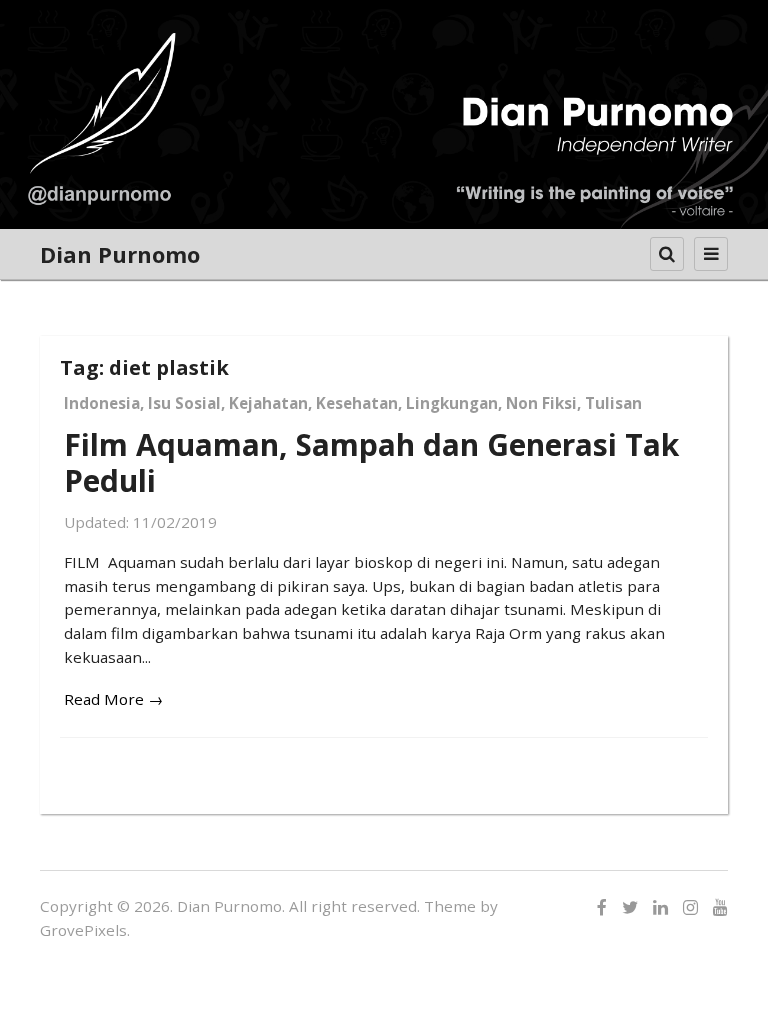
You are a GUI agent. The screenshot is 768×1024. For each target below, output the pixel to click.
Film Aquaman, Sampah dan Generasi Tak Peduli (371, 462)
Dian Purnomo (120, 254)
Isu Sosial (184, 403)
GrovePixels (83, 930)
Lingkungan (452, 403)
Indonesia (102, 403)
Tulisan (613, 403)
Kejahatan (268, 403)
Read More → (113, 699)
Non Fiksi (541, 403)
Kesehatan (357, 403)
